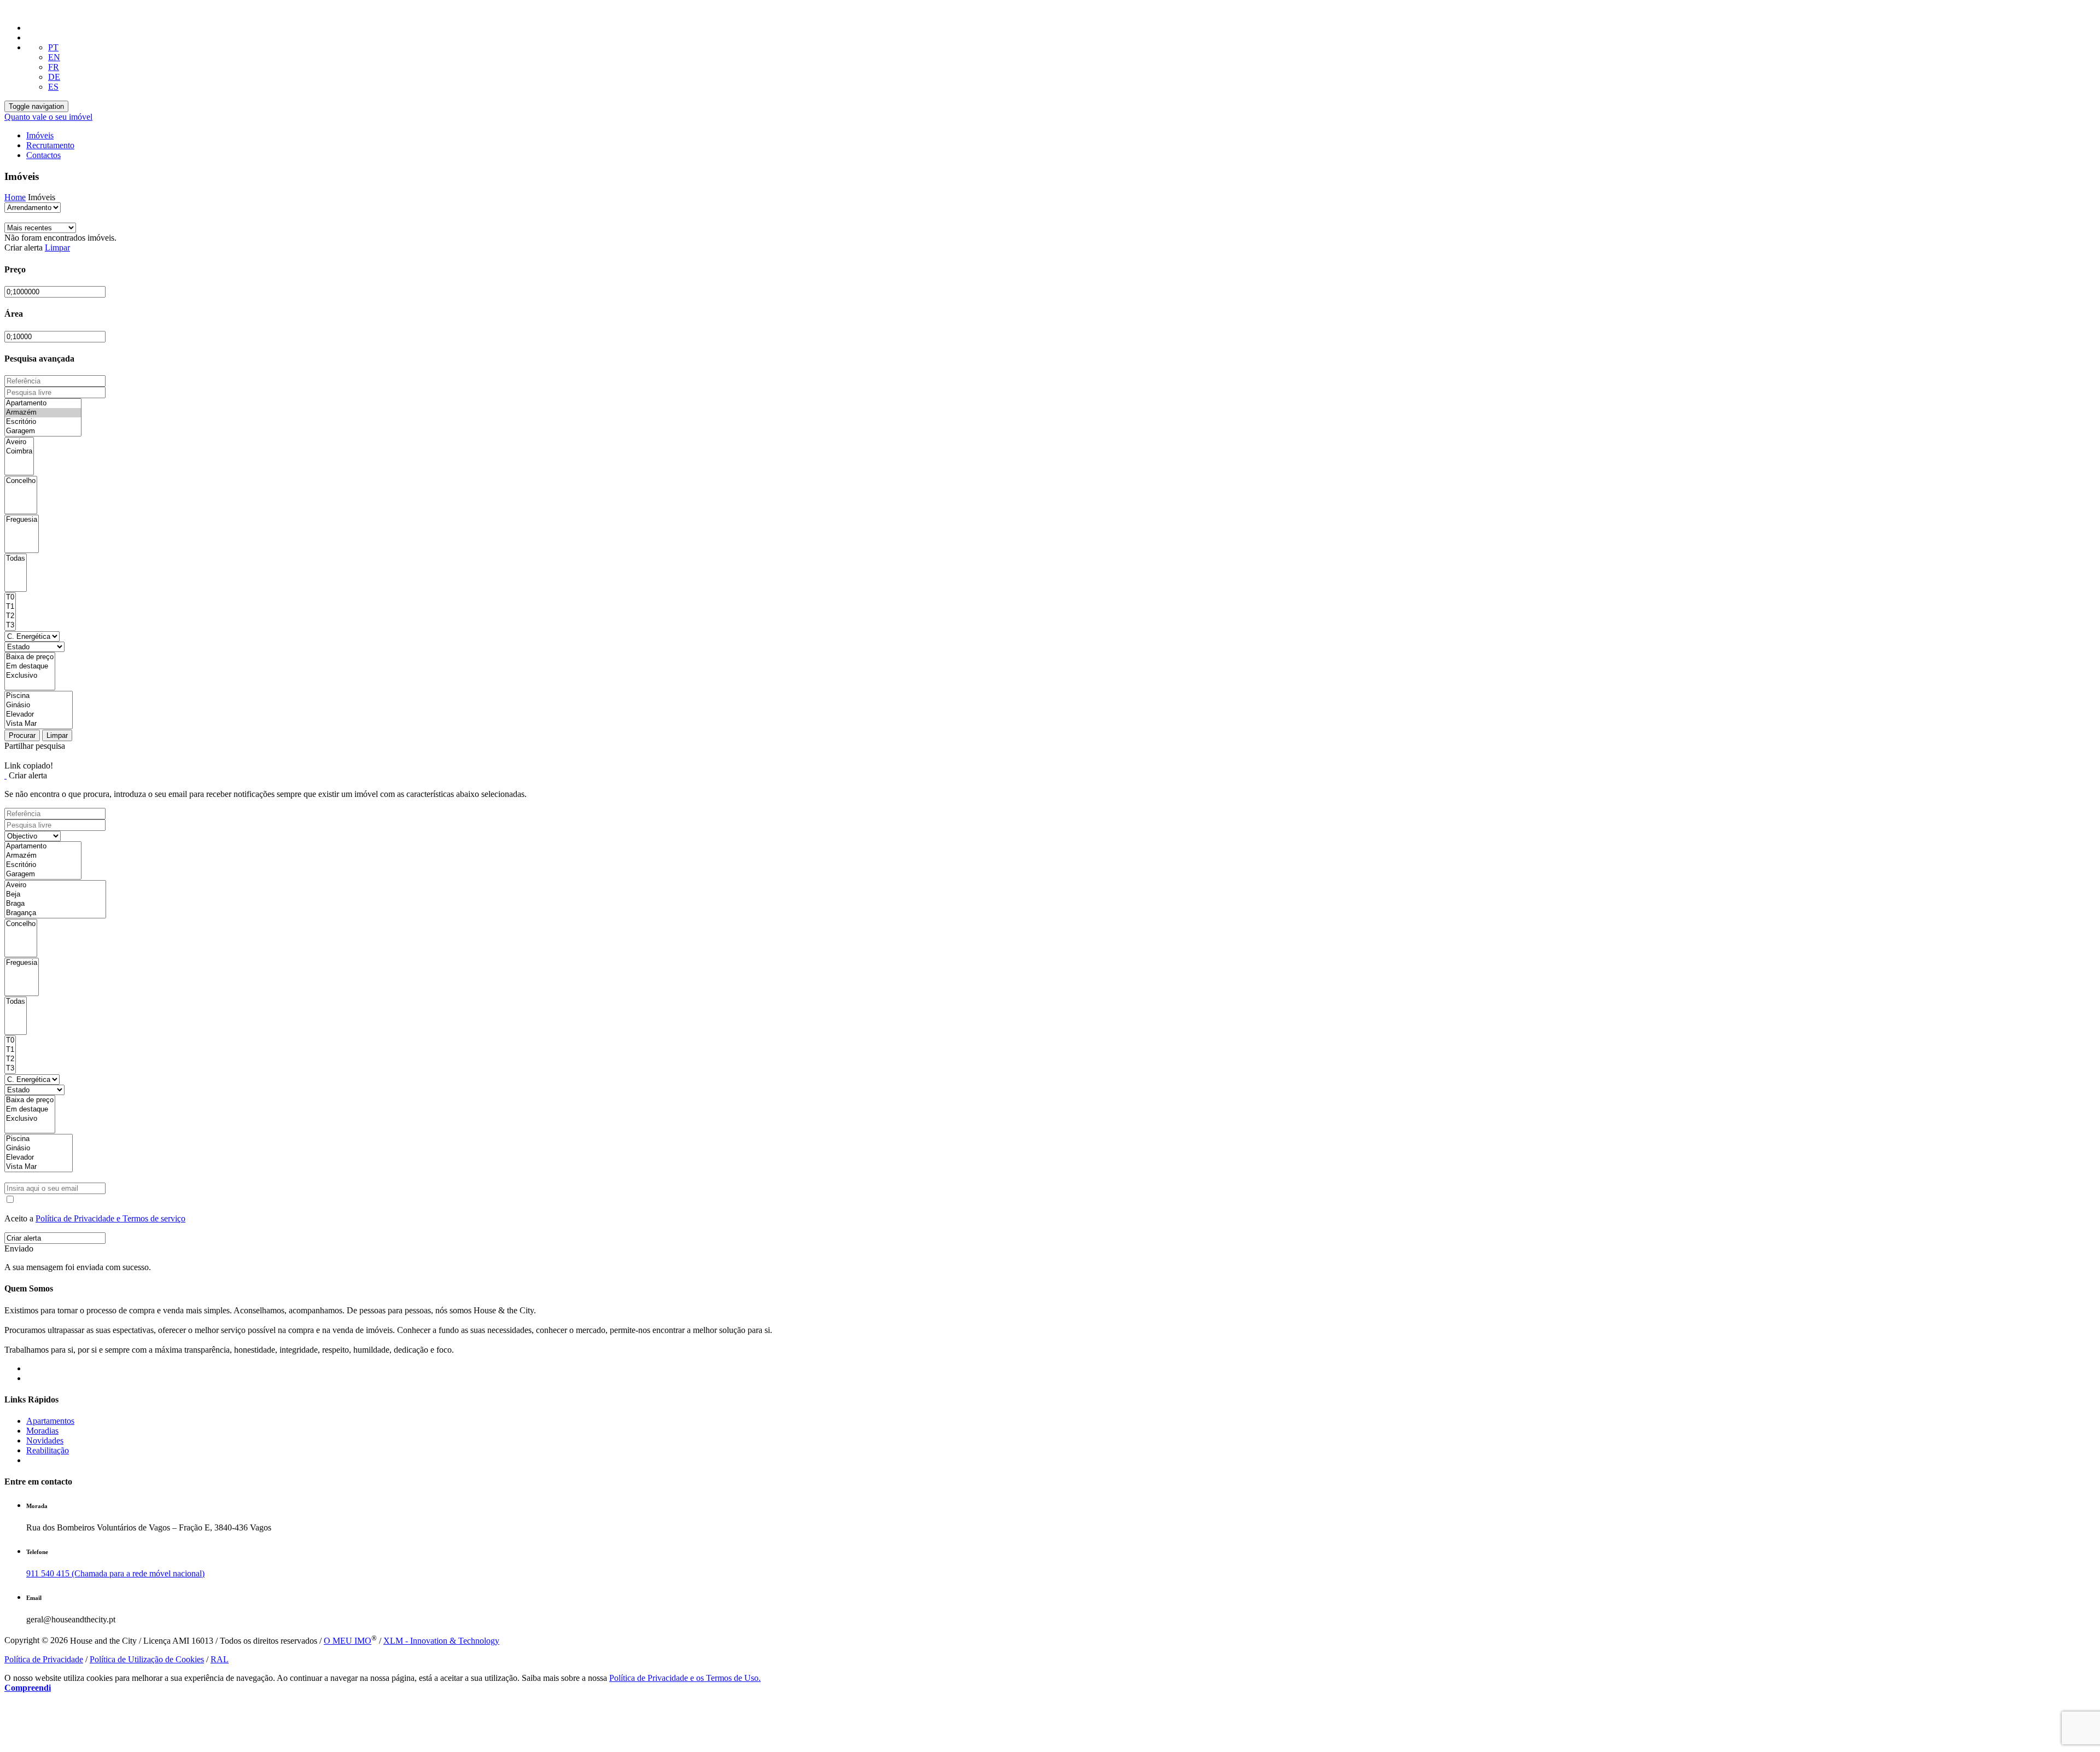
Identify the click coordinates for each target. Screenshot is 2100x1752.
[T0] (10, 598)
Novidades (45, 1440)
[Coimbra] (19, 452)
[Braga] (55, 904)
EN (54, 57)
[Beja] (55, 895)
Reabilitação (48, 1450)
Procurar (22, 735)
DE (54, 77)
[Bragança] (55, 913)
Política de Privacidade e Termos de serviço (110, 1218)
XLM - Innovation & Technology (441, 1641)
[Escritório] (43, 422)
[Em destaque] (30, 667)
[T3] (10, 625)
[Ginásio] (39, 705)
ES (53, 87)
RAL (220, 1659)
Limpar (57, 248)
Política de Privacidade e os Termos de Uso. (685, 1678)
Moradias (42, 1431)
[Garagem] (43, 431)
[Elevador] (39, 715)
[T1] (10, 607)
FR (54, 67)
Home (15, 197)
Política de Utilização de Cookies (147, 1659)
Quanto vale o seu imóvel (48, 117)
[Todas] (16, 559)
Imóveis (40, 135)
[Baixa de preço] (30, 657)
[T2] (10, 616)
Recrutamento (50, 145)
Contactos (43, 155)
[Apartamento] (43, 403)
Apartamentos (50, 1421)
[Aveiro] (19, 442)
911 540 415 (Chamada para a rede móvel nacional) (115, 1573)
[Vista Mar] (39, 724)
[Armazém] (43, 413)
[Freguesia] (22, 520)
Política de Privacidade (44, 1659)
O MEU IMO (348, 1641)
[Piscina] (39, 696)
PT (53, 47)
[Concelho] (21, 481)
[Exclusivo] (30, 676)
